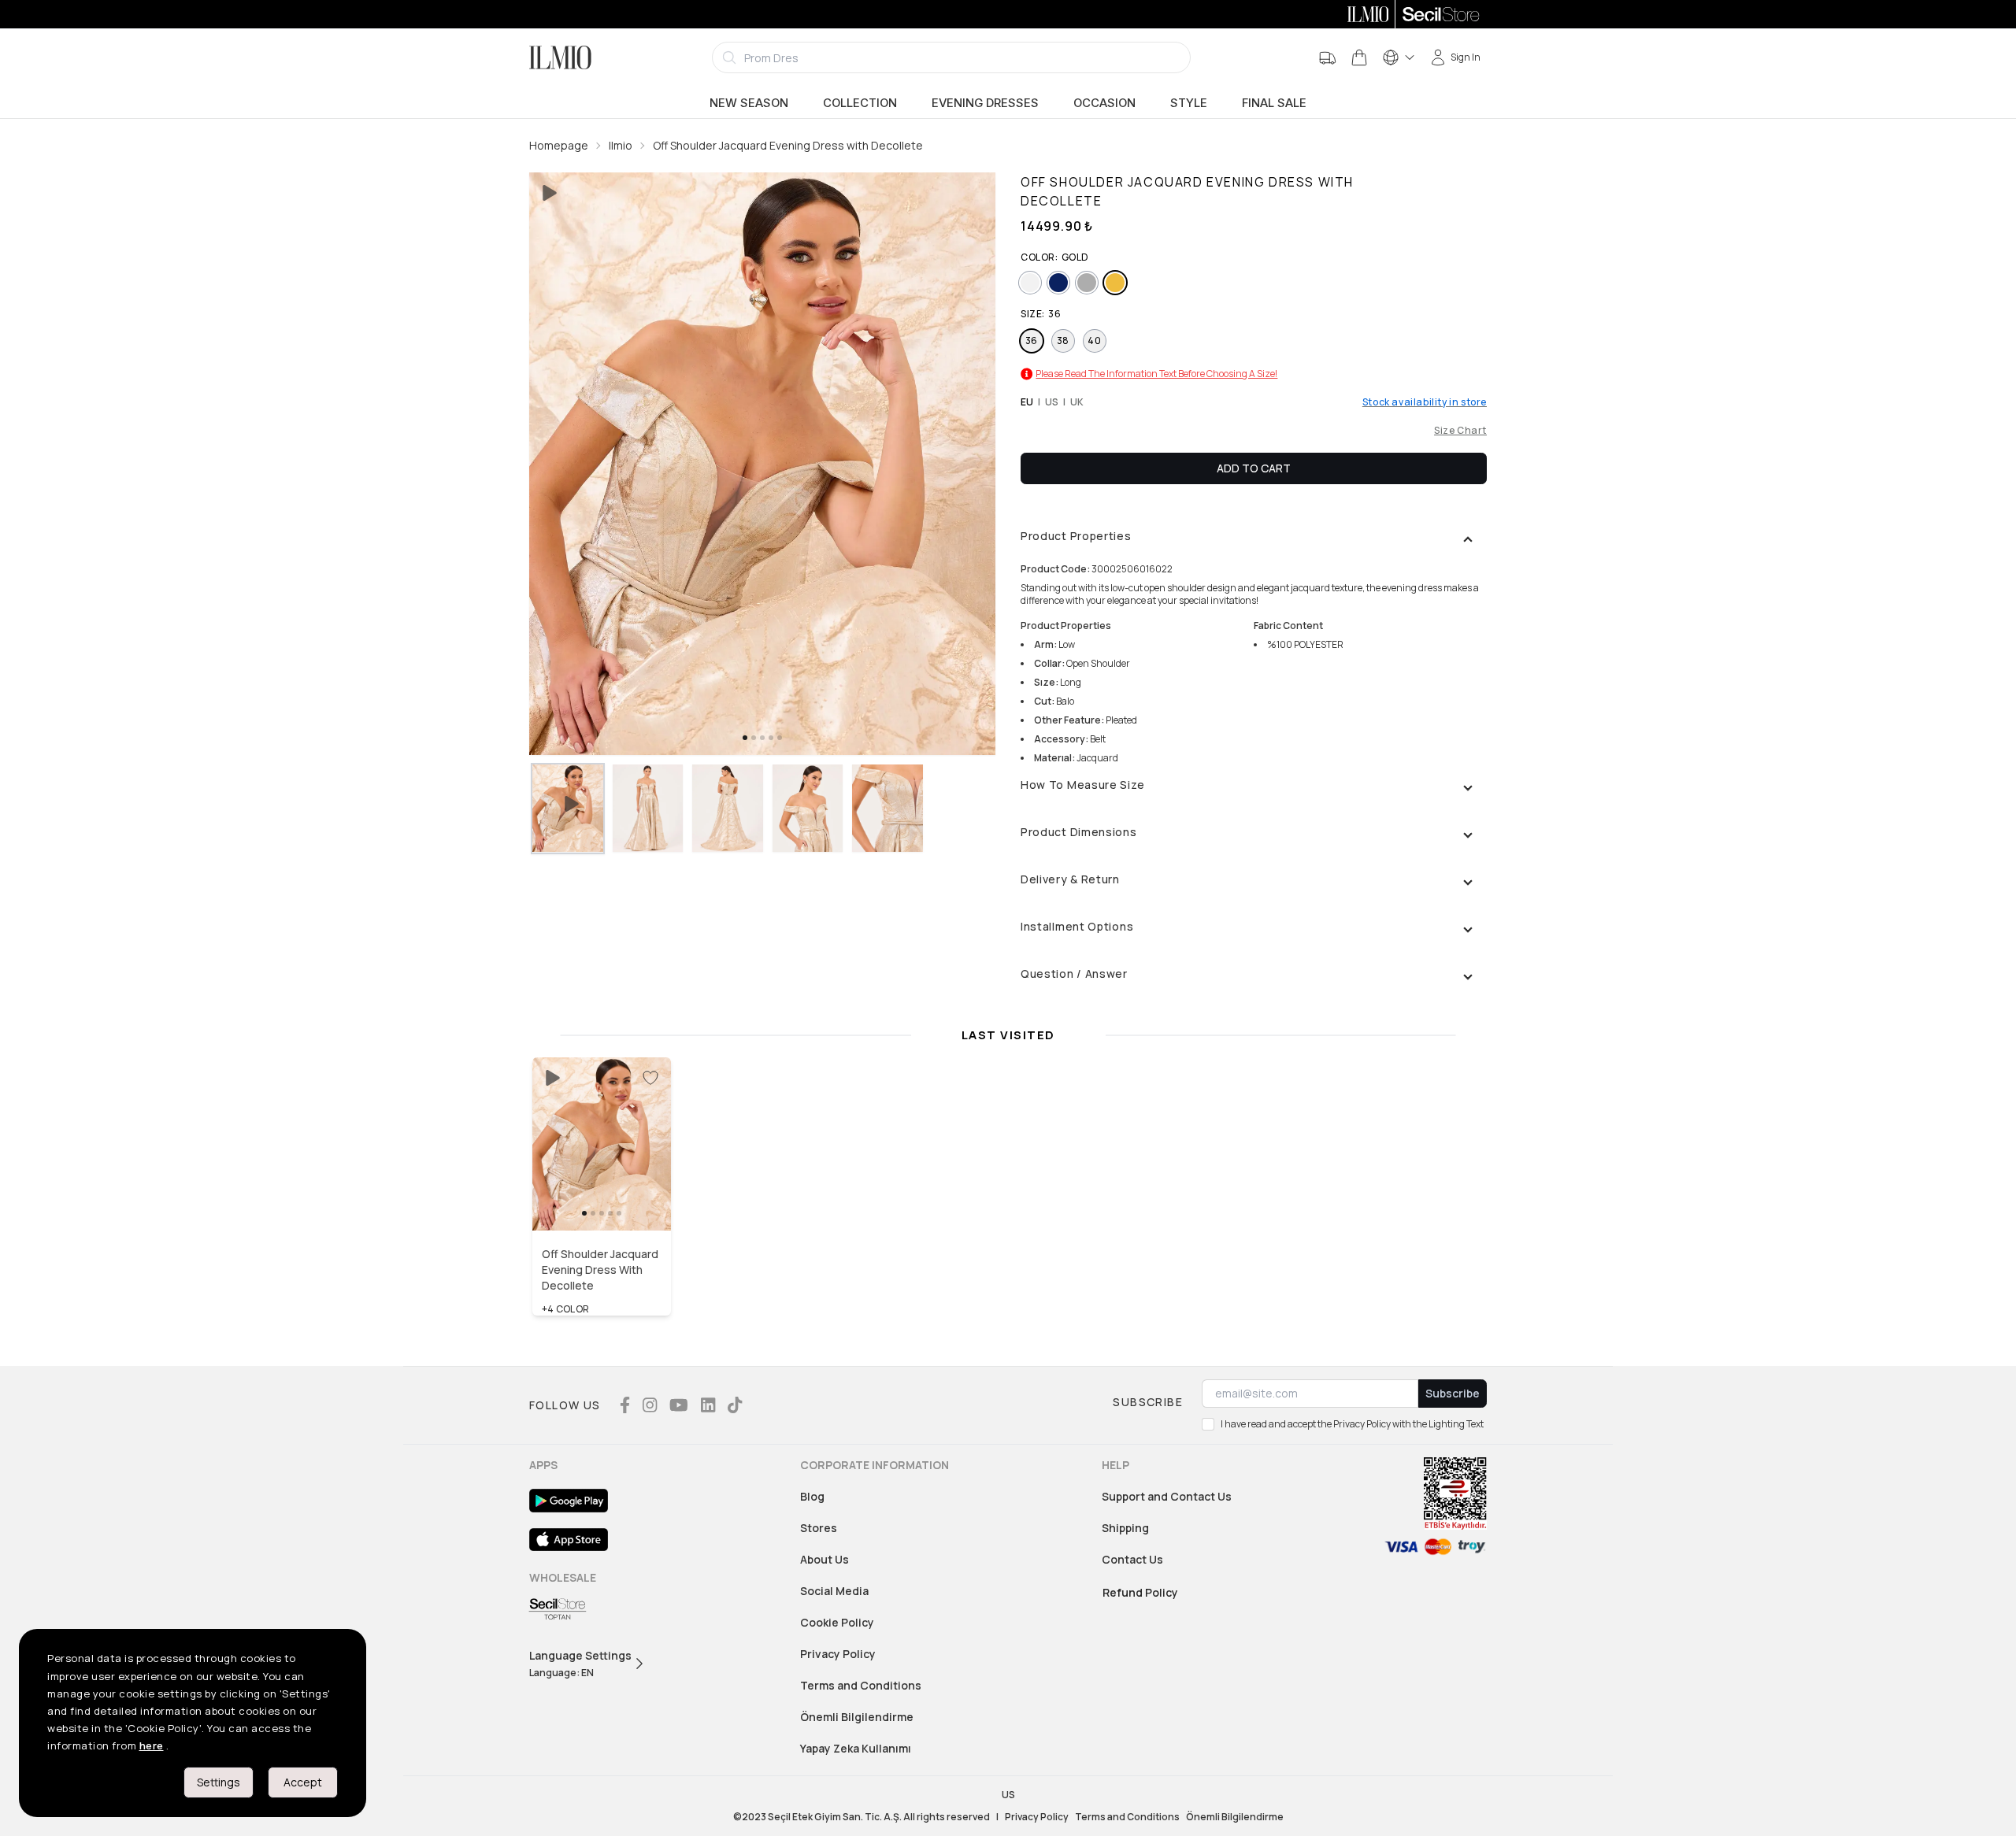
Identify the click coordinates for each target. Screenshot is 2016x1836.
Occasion (1104, 103)
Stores (819, 1528)
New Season (749, 103)
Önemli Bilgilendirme (857, 1717)
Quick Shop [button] (602, 1197)
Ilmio (621, 145)
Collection (860, 103)
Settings (219, 1782)
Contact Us (1132, 1559)
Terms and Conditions (861, 1685)
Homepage (559, 145)
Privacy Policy (838, 1654)
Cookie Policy (837, 1622)
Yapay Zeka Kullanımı (856, 1748)
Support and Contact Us (1167, 1496)
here (152, 1745)
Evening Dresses (985, 103)
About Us (825, 1559)
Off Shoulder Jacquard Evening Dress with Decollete (788, 145)
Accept (303, 1782)
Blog (812, 1496)
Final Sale (1274, 103)
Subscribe (1453, 1393)
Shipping (1125, 1528)
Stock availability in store (1425, 402)
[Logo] (560, 57)
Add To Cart (1254, 468)
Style (1189, 103)
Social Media (834, 1591)
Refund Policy (1140, 1592)
